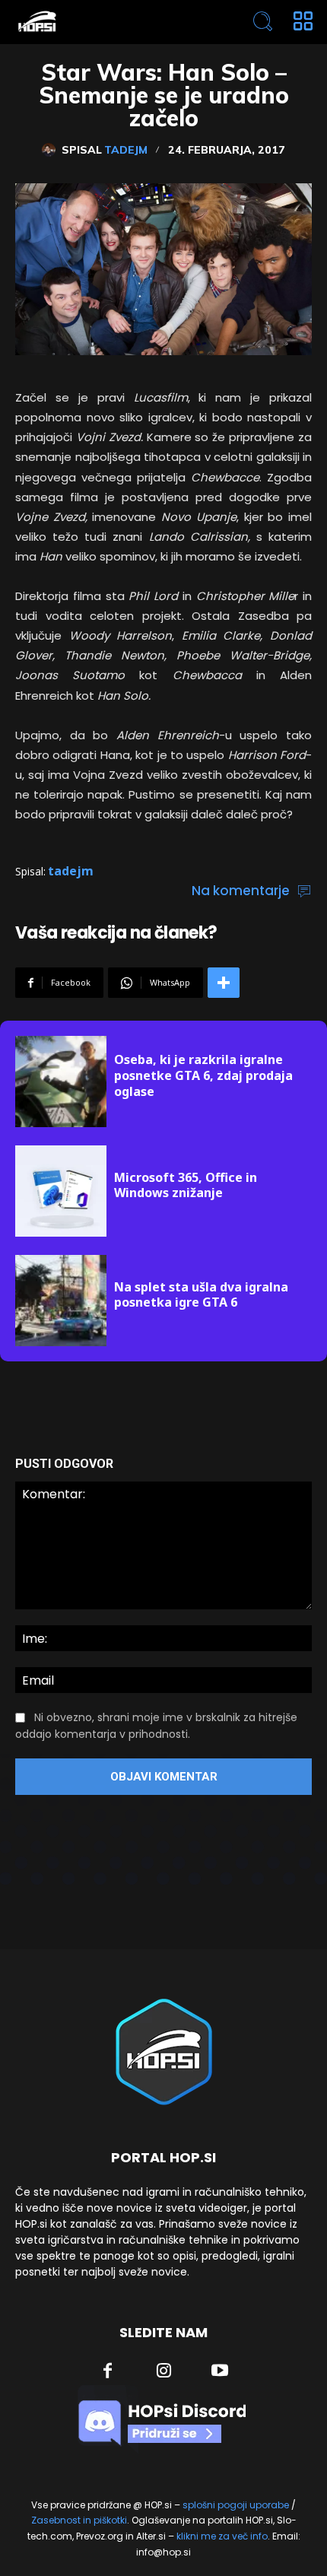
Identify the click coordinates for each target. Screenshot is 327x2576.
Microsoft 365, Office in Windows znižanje (186, 1185)
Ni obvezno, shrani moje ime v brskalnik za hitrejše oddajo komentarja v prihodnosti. (156, 1726)
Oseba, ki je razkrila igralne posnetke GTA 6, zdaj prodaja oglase (203, 1075)
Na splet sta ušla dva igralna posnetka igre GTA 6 (201, 1295)
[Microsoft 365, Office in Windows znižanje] (61, 1191)
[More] (224, 983)
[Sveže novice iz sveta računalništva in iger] (104, 22)
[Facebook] (108, 2372)
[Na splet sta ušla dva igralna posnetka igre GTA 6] (61, 1301)
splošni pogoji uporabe (236, 2505)
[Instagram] (164, 2372)
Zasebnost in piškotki (79, 2520)
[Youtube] (220, 2372)
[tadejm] (52, 150)
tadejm (126, 150)
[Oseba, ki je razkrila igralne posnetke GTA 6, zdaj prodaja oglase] (61, 1082)
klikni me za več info (222, 2536)
